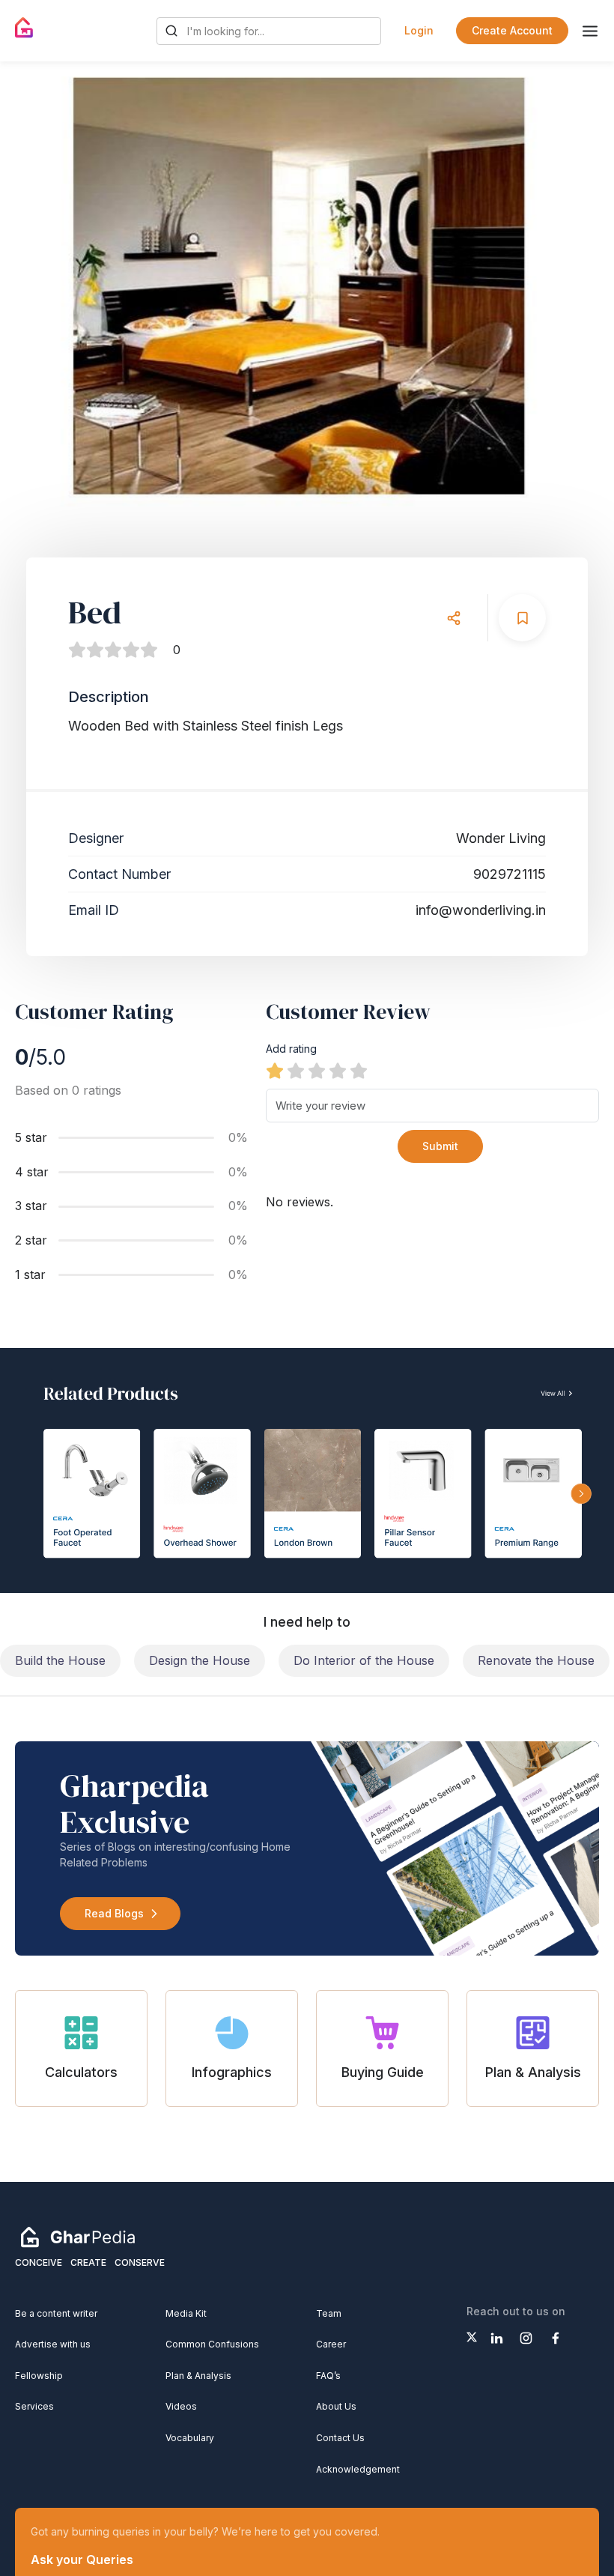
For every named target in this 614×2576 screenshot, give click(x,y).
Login (419, 30)
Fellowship (39, 2376)
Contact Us (340, 2438)
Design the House (200, 1660)
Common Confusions (212, 2344)
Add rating (291, 1049)
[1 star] (275, 1071)
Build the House (60, 1660)
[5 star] (359, 1071)
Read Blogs (114, 1913)
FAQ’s (328, 2376)
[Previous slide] (40, 292)
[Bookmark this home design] (522, 618)
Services (34, 2406)
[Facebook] (555, 2338)
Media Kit (186, 2313)
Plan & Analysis (198, 2376)
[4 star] (338, 1071)
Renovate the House (536, 1660)
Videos (181, 2406)
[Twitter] (472, 2337)
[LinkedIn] (497, 2338)
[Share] (453, 618)
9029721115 (510, 874)
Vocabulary (190, 2438)
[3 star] (317, 1071)
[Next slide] (574, 292)
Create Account (512, 30)
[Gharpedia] (78, 2237)
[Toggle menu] (590, 31)
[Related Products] (307, 1470)
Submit (440, 1146)
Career (331, 2344)
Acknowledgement (358, 2469)
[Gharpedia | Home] (24, 28)
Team (329, 2313)
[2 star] (296, 1071)
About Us (336, 2406)
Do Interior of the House (364, 1660)
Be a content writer (56, 2313)
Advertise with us (53, 2344)
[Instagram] (526, 2338)
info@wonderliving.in (481, 910)
